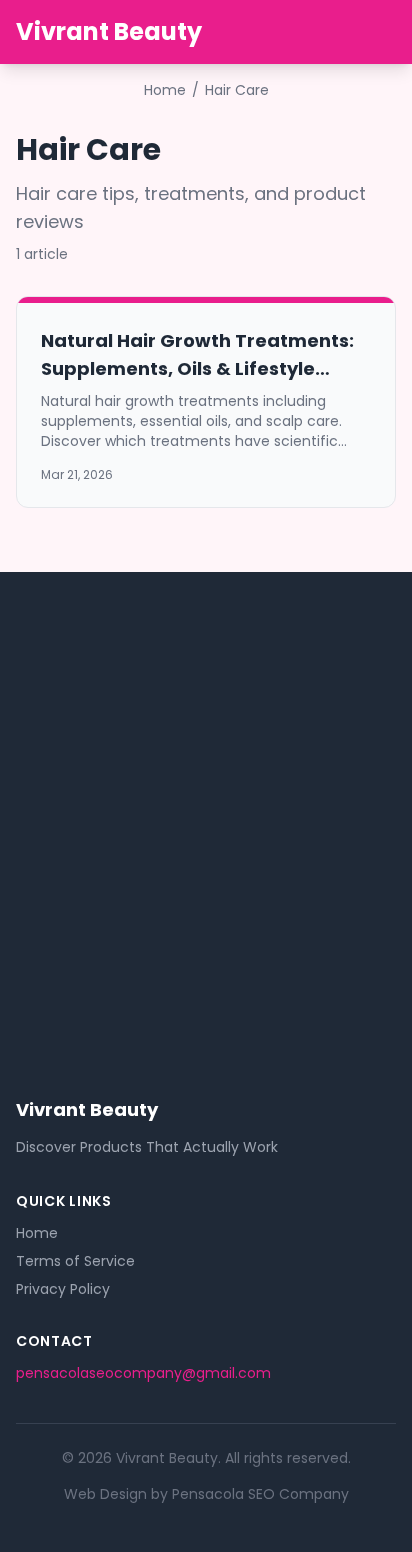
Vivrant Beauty (109, 32)
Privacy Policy (63, 1289)
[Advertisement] (206, 810)
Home (165, 90)
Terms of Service (75, 1261)
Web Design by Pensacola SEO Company (206, 1494)
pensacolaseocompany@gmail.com (143, 1373)
